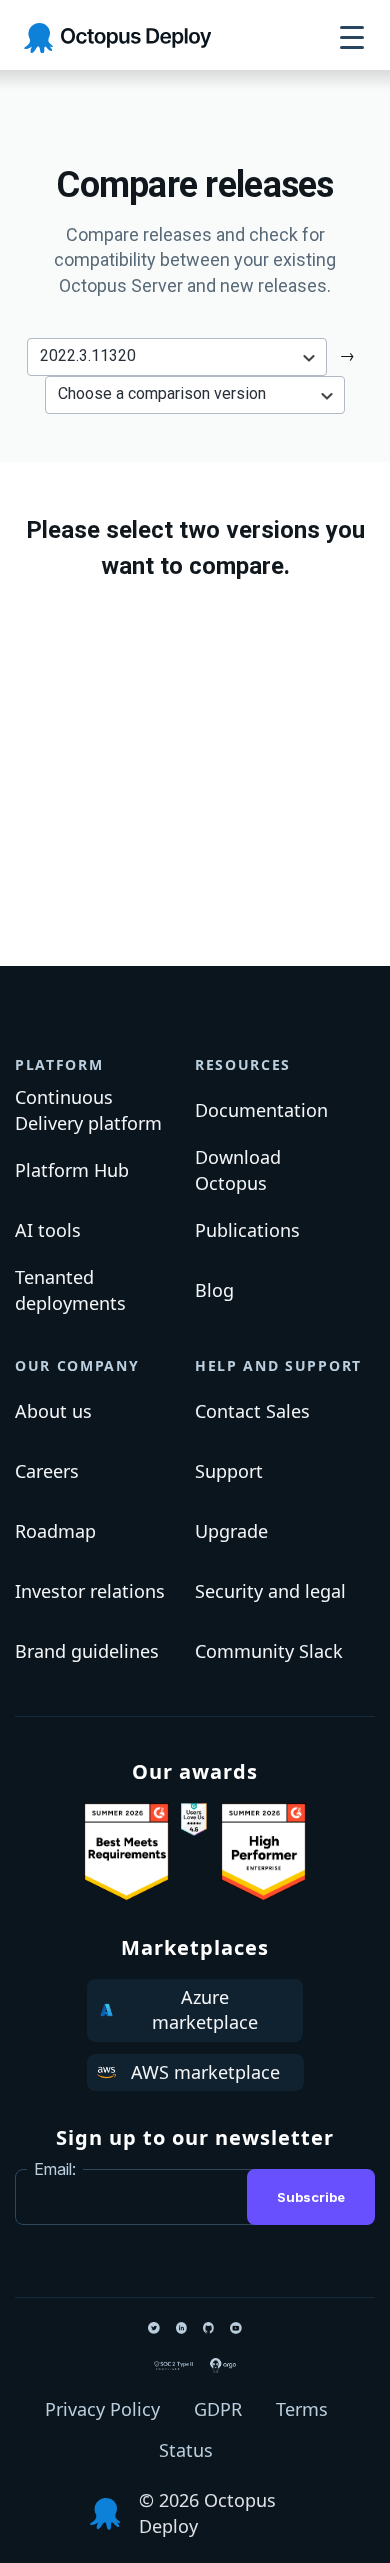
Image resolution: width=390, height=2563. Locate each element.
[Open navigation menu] (352, 38)
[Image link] (126, 1852)
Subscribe (311, 2197)
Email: (55, 2169)
